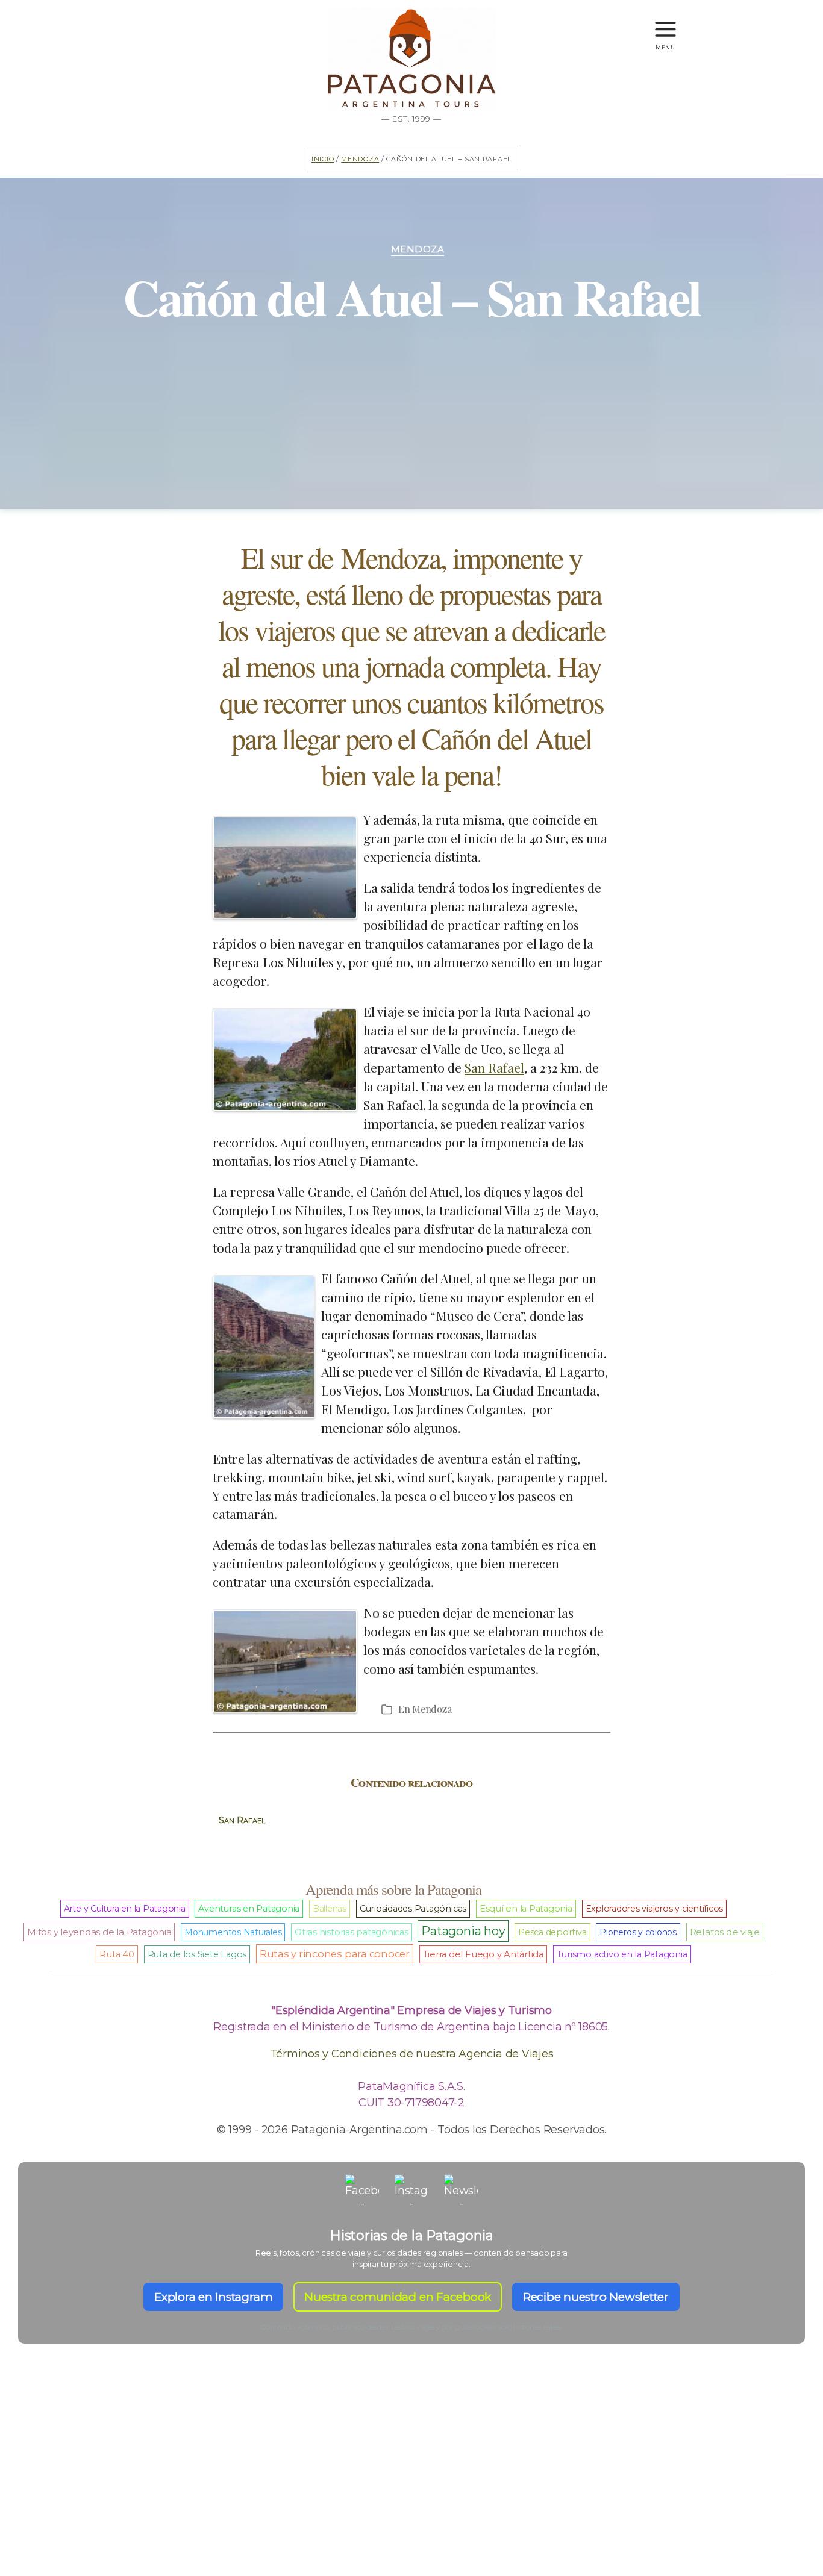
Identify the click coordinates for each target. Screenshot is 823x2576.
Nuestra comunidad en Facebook (398, 2297)
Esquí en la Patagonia (526, 1909)
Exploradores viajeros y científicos (655, 1909)
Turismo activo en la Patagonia (622, 1954)
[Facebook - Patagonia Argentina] (362, 2191)
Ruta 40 (117, 1954)
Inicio (323, 158)
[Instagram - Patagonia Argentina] (411, 2191)
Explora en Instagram (213, 2297)
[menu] (665, 24)
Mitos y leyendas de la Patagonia (99, 1932)
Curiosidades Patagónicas (413, 1909)
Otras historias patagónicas (352, 1932)
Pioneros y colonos (638, 1932)
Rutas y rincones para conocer (335, 1954)
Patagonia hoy (463, 1931)
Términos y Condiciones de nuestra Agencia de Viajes (412, 2054)
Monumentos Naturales (233, 1932)
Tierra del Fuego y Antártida (483, 1954)
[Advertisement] (411, 2481)
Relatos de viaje (725, 1932)
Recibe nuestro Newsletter (596, 2297)
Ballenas (330, 1909)
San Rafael (494, 1067)
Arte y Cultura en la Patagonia (125, 1909)
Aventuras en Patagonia (249, 1909)
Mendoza (360, 158)
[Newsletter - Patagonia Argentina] (461, 2191)
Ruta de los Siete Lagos (197, 1954)
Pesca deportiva (552, 1932)
